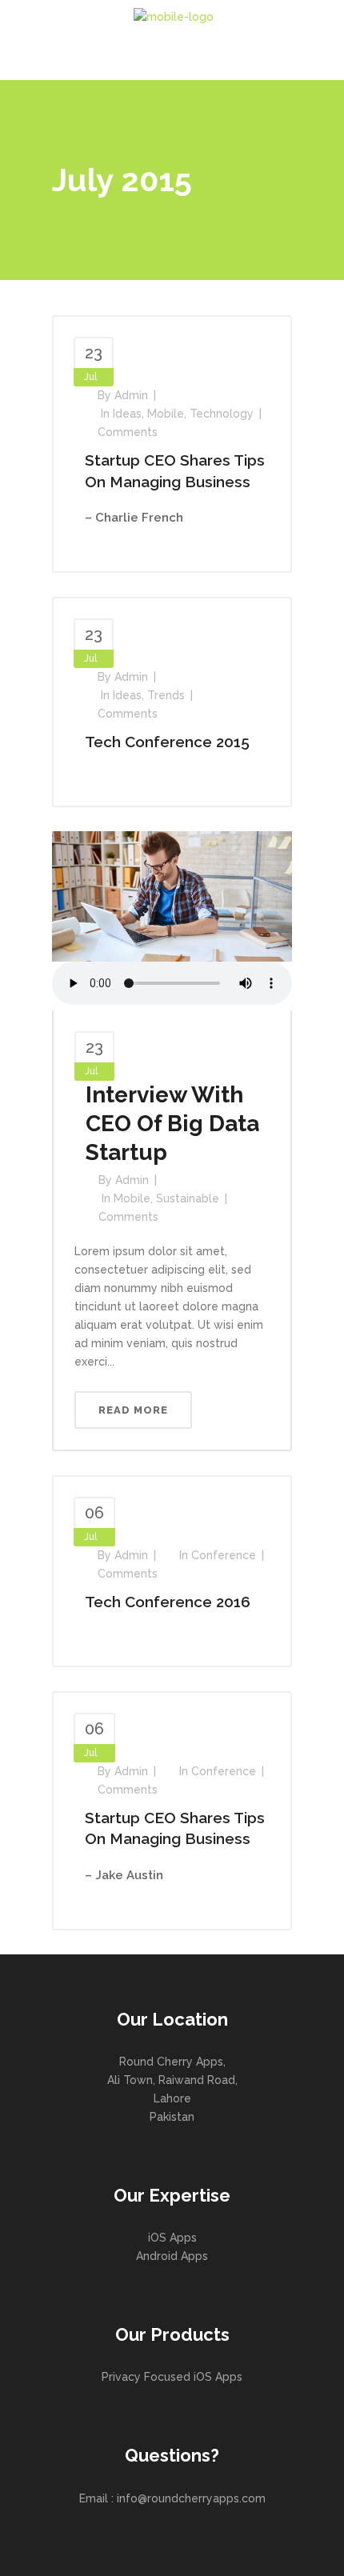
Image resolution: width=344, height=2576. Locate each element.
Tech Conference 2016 (168, 1602)
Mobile (166, 414)
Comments (128, 432)
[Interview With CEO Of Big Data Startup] (172, 895)
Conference (224, 1555)
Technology (222, 414)
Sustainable (188, 1198)
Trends (166, 695)
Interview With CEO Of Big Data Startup (172, 1124)
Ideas (127, 414)
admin (131, 395)
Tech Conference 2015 (167, 742)
